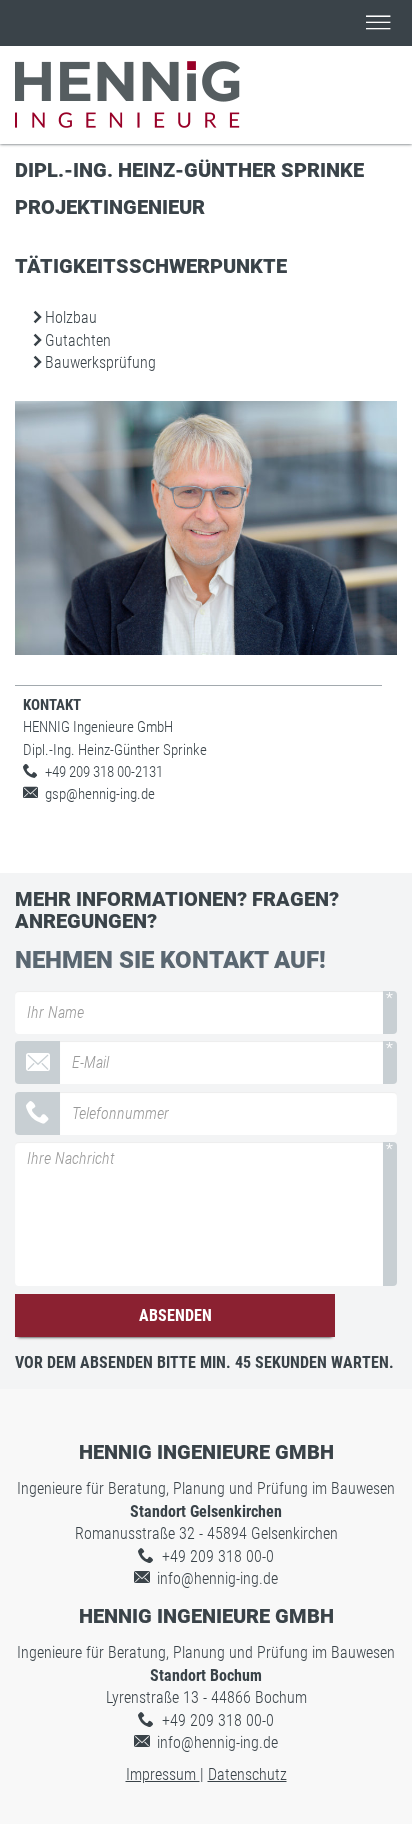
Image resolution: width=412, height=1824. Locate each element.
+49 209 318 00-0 (218, 1556)
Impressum (163, 1774)
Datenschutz (247, 1774)
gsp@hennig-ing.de (100, 794)
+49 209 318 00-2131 (104, 772)
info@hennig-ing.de (217, 1578)
